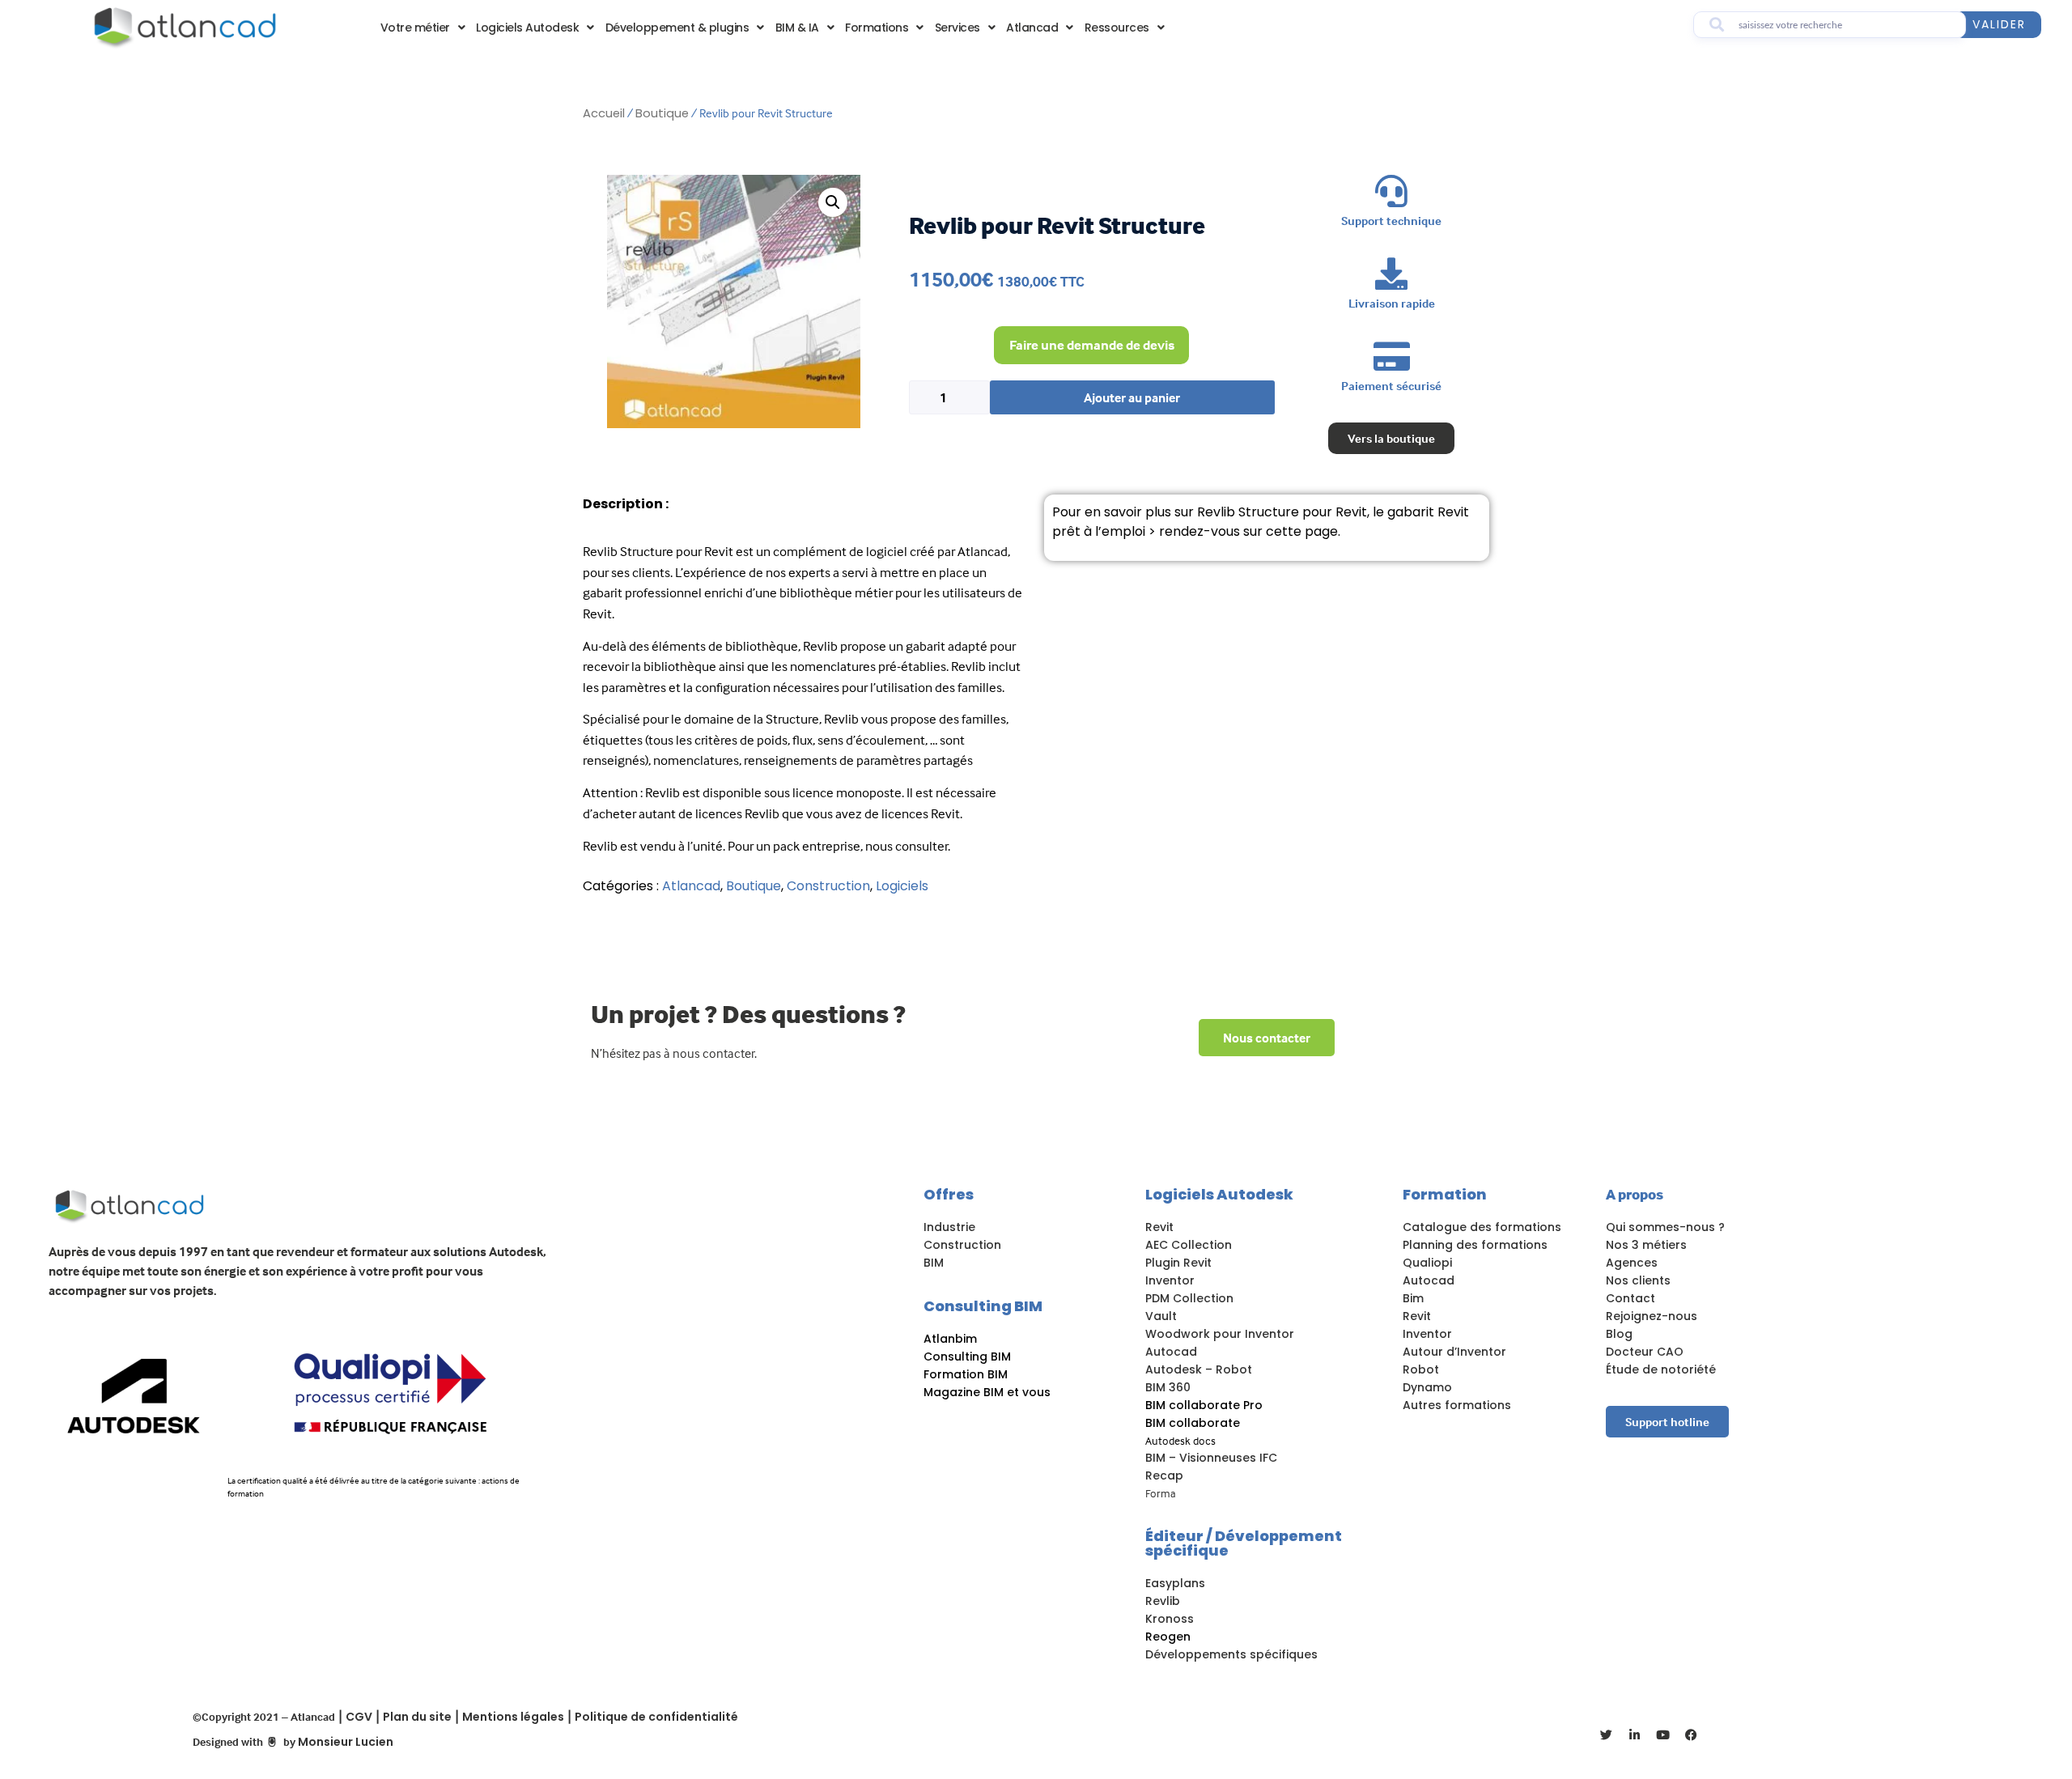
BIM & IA (797, 28)
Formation (1445, 1194)
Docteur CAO (1645, 1352)
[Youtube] (1663, 1735)
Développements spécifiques (1231, 1654)
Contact (1630, 1298)
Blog (1619, 1334)
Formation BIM (966, 1374)
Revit (1159, 1227)
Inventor (1170, 1280)
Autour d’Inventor (1454, 1352)
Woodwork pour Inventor (1220, 1334)
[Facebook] (1692, 1735)
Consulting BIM (983, 1306)
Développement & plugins (677, 28)
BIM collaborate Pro (1204, 1405)
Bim (1413, 1298)
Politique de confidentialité (656, 1717)
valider (1999, 24)
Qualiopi (1427, 1263)
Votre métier (415, 28)
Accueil (604, 113)
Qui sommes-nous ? (1665, 1227)
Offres (949, 1194)
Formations (877, 28)
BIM (934, 1263)
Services (957, 28)
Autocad (1171, 1352)
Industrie (949, 1227)
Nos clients (1638, 1280)
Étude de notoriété (1661, 1369)
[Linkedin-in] (1635, 1735)
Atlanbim (950, 1339)
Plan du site (417, 1717)
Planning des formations (1477, 1245)
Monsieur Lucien (346, 1742)
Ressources (1117, 28)
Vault (1161, 1316)
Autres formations (1457, 1405)
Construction (828, 886)
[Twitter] (1607, 1735)
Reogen (1168, 1637)
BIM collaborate (1193, 1423)
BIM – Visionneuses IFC (1211, 1458)
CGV (359, 1717)
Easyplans (1175, 1583)
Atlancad (1032, 28)
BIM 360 (1168, 1387)
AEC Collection (1189, 1245)
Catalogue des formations (1482, 1227)
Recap (1164, 1475)
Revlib (1163, 1601)
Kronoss (1170, 1619)
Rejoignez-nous (1652, 1316)
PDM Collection (1189, 1298)
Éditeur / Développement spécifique (1244, 1543)
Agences (1632, 1263)
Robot (1421, 1369)
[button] (833, 202)
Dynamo (1427, 1387)
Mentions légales (513, 1717)
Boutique (662, 113)
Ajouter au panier (1132, 397)
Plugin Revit (1178, 1263)
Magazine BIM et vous (987, 1392)
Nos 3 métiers (1646, 1245)
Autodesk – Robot (1199, 1369)
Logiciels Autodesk (527, 28)
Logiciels (902, 886)
